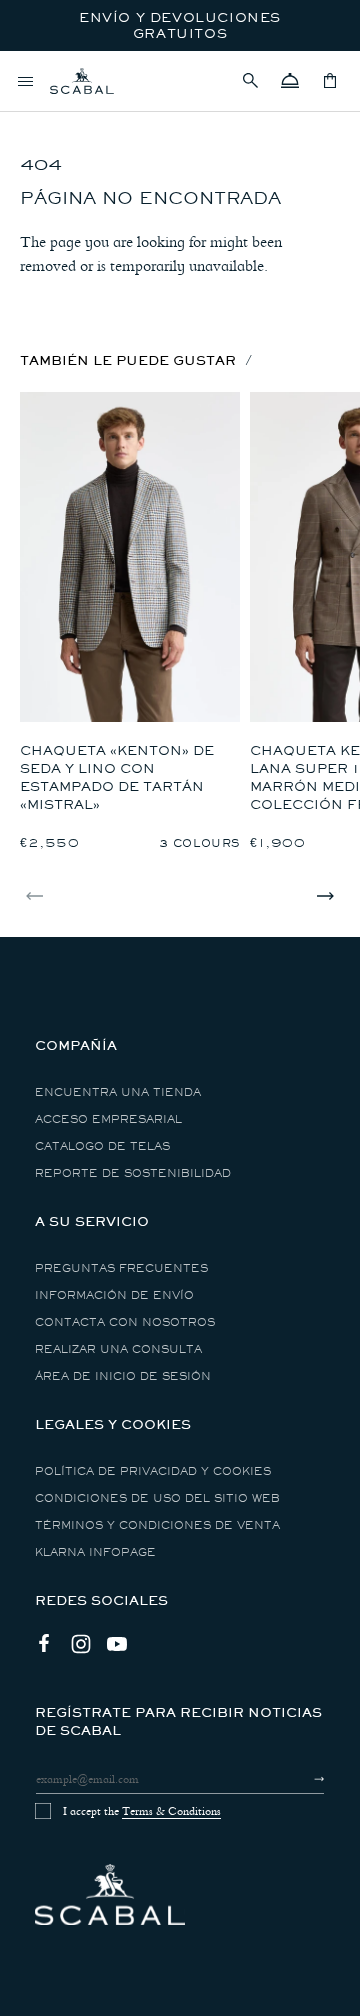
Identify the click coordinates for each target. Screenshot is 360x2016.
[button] (250, 81)
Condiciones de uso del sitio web (157, 1498)
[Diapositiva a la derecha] (325, 896)
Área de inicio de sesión (123, 1376)
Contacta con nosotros (125, 1322)
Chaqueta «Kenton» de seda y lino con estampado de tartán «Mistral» (117, 777)
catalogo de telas (102, 1146)
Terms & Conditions (171, 1811)
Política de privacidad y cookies (153, 1471)
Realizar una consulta (118, 1349)
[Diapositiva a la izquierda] (35, 896)
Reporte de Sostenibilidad (133, 1173)
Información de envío (114, 1295)
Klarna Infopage (95, 1552)
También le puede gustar (128, 360)
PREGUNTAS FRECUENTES (121, 1268)
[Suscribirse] (301, 1779)
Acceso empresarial (108, 1119)
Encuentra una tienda (118, 1092)
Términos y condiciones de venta (157, 1525)
